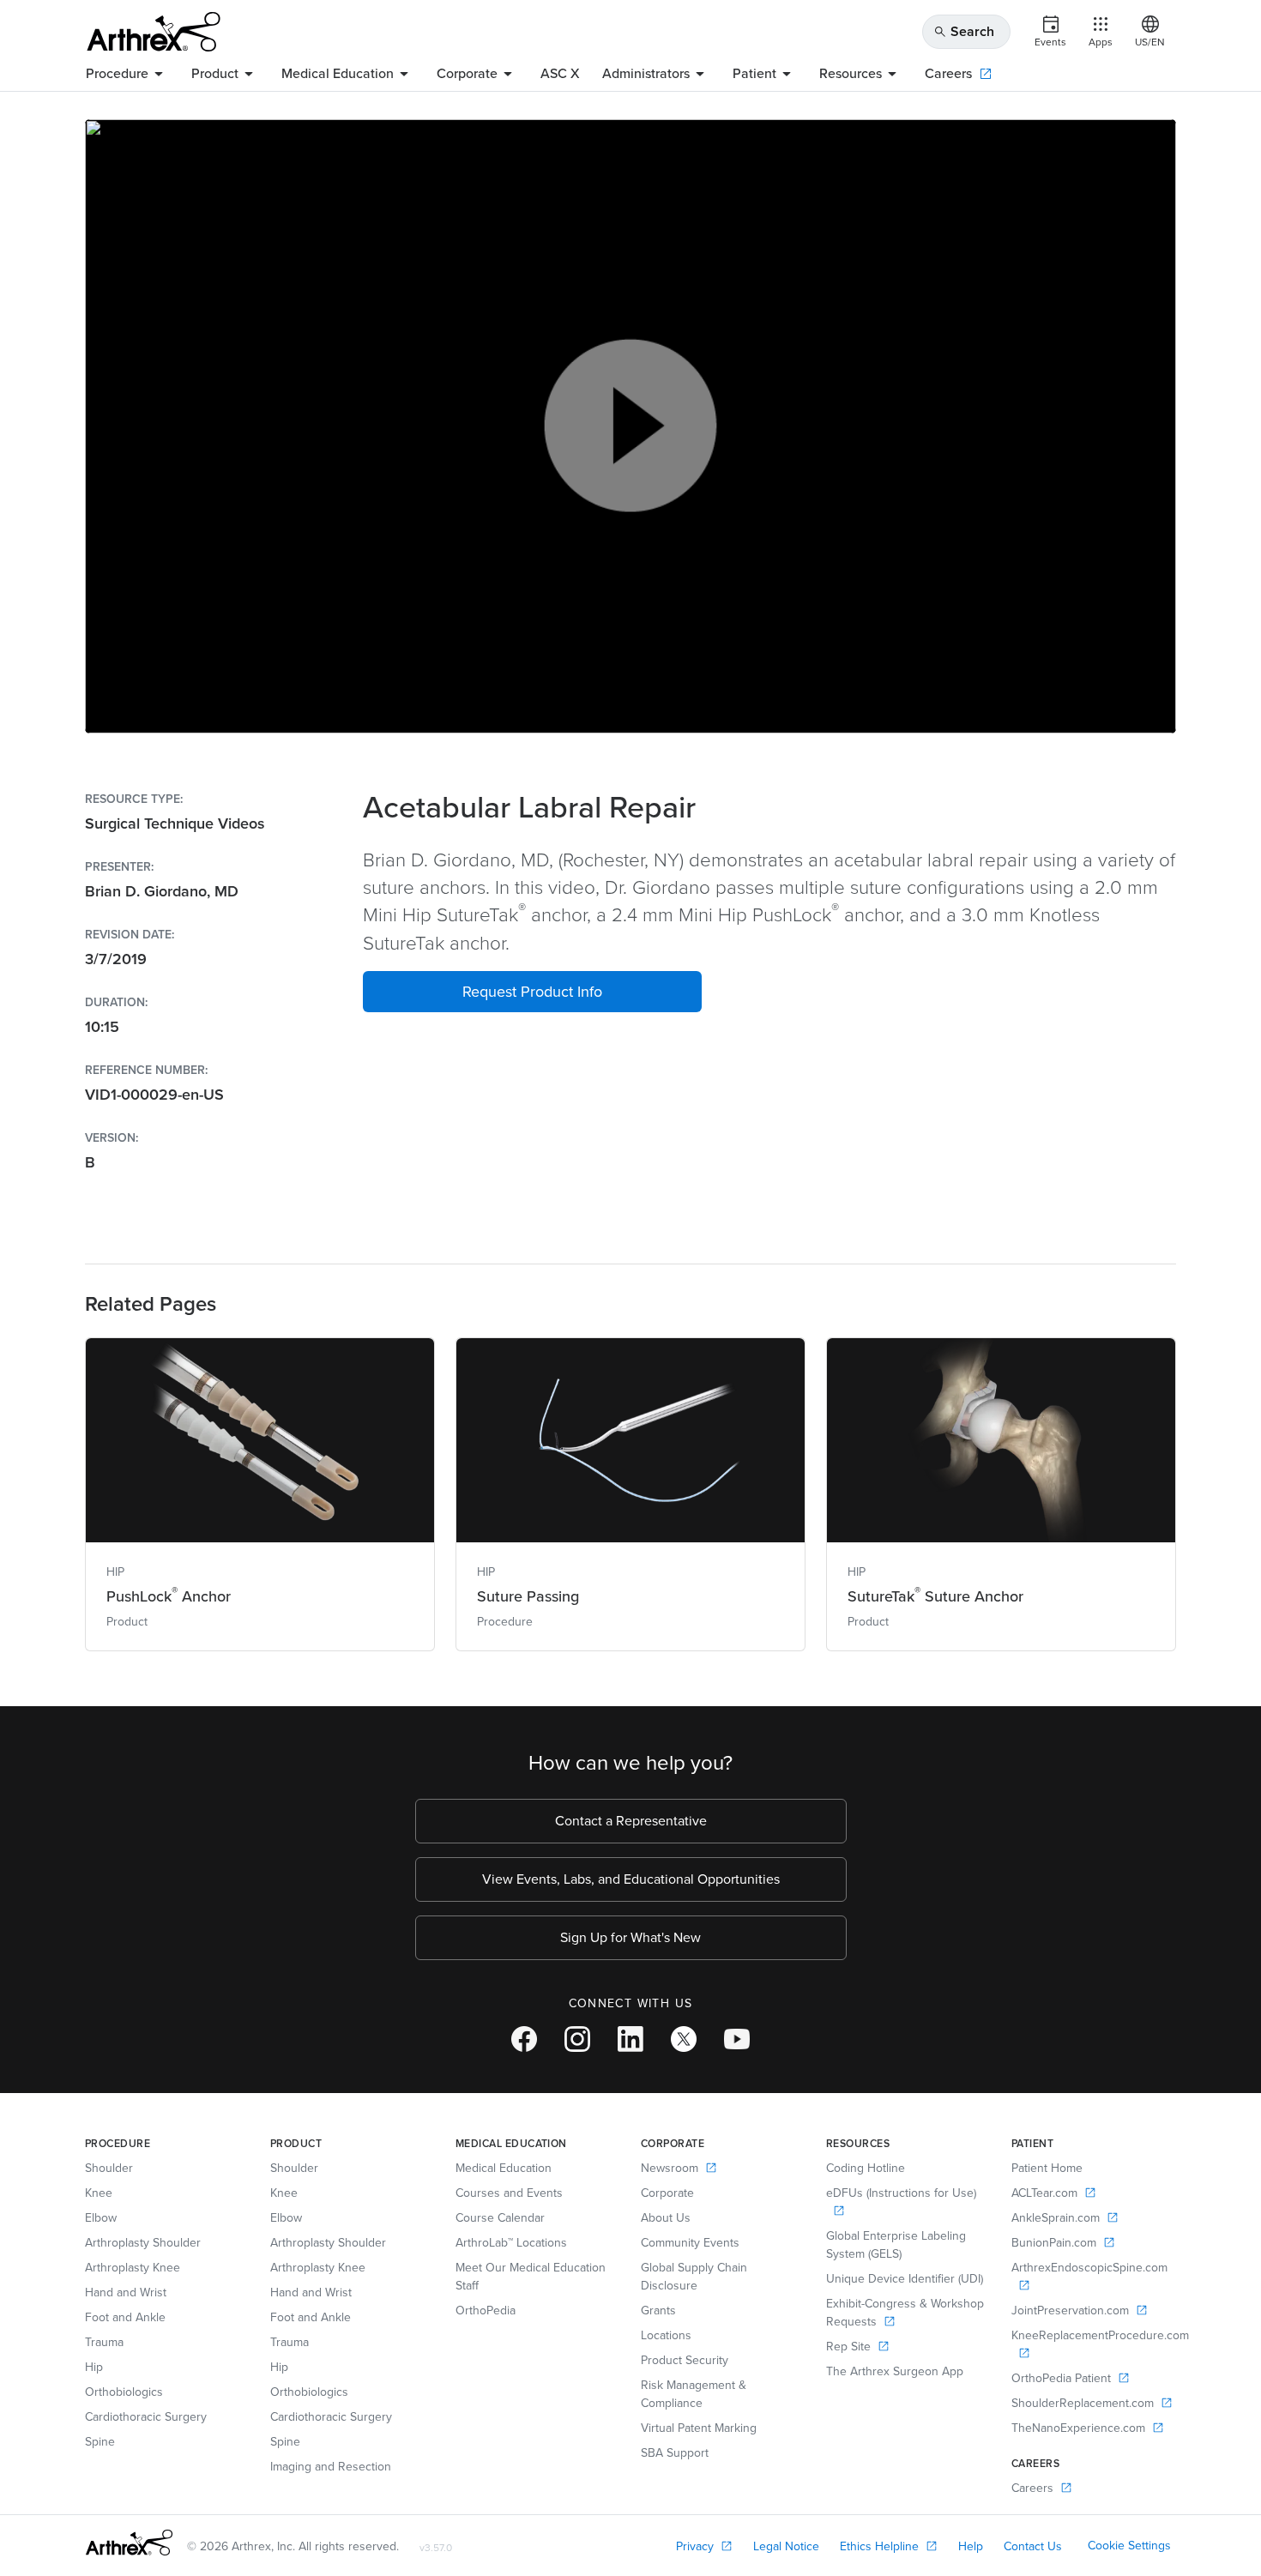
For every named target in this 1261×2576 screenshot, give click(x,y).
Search (964, 31)
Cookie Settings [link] (1129, 2546)
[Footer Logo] (129, 2543)
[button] (532, 992)
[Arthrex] (154, 32)
